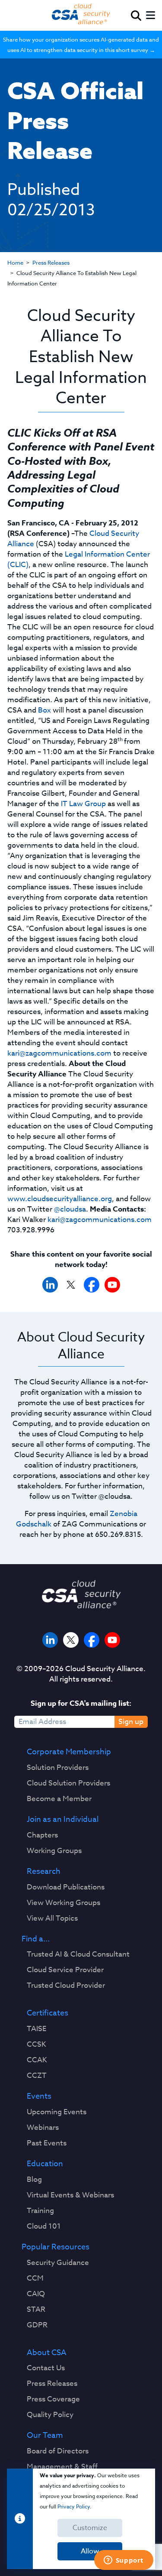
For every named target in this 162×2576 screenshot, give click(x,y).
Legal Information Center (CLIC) (79, 559)
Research (44, 1872)
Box (44, 710)
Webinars (43, 2128)
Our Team (45, 2436)
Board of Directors (58, 2451)
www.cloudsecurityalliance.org (60, 1199)
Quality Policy (50, 2415)
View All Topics (52, 1918)
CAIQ (36, 2294)
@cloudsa (70, 1209)
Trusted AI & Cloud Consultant (78, 1954)
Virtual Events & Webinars (70, 2195)
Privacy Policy (74, 2506)
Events (39, 2096)
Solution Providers (58, 1768)
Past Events (47, 2143)
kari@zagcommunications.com (59, 1053)
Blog (34, 2180)
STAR (36, 2310)
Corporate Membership (69, 1752)
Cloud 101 (44, 2226)
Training (40, 2211)
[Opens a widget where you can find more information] (124, 2561)
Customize (90, 2528)
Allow (90, 2551)
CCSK (37, 2045)
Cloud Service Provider (65, 1970)
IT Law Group (83, 804)
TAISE (37, 2029)
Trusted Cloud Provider (66, 1986)
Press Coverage (53, 2399)
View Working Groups (64, 1903)
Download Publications (66, 1887)
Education (45, 2164)
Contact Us (46, 2368)
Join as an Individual (63, 1820)
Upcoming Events (57, 2112)
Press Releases (51, 262)
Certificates (48, 2013)
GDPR (37, 2325)
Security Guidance (58, 2263)
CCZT (37, 2076)
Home (15, 262)
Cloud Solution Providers (68, 1783)
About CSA (47, 2353)
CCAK (37, 2060)
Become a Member (59, 1799)
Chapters (42, 1835)
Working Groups (54, 1851)
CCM (35, 2278)
